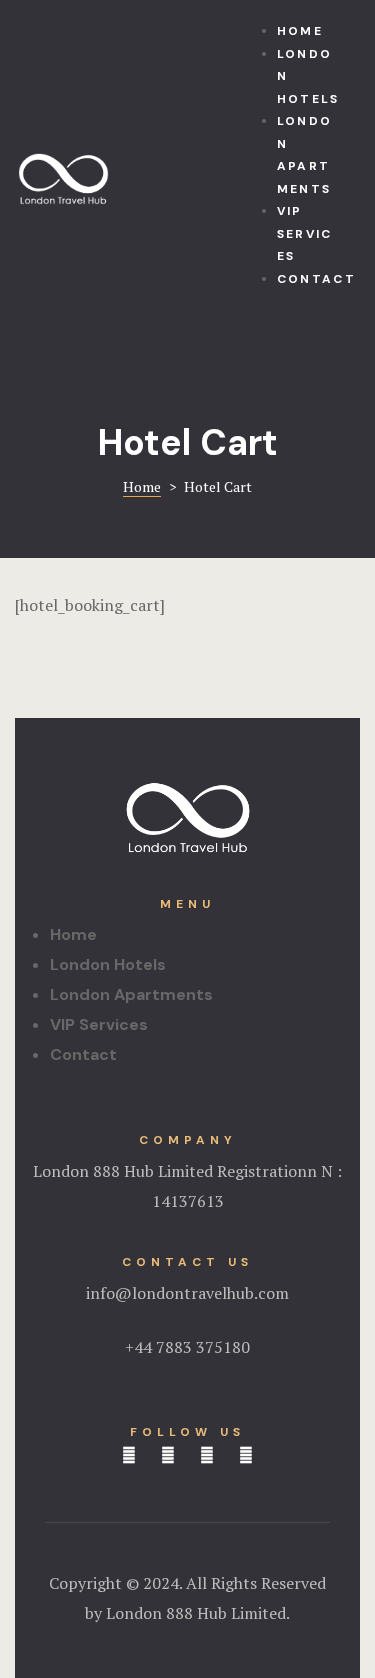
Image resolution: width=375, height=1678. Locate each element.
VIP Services (99, 1024)
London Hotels (108, 964)
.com (271, 1293)
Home (73, 934)
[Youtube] (246, 1455)
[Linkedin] (168, 1455)
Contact (83, 1054)
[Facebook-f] (129, 1455)
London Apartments (131, 994)
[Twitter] (207, 1455)
